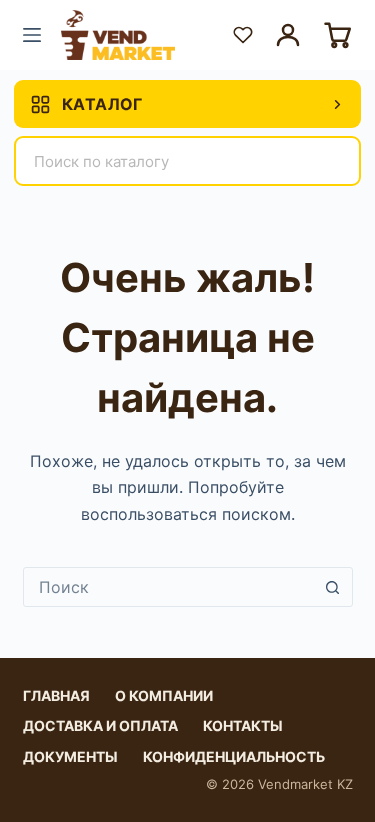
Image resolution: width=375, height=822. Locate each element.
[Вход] (288, 35)
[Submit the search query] (333, 161)
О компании (164, 695)
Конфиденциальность (234, 756)
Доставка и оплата (100, 725)
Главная (56, 695)
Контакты (243, 725)
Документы (70, 756)
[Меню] (32, 35)
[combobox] (169, 587)
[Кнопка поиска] (333, 587)
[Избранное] (243, 35)
